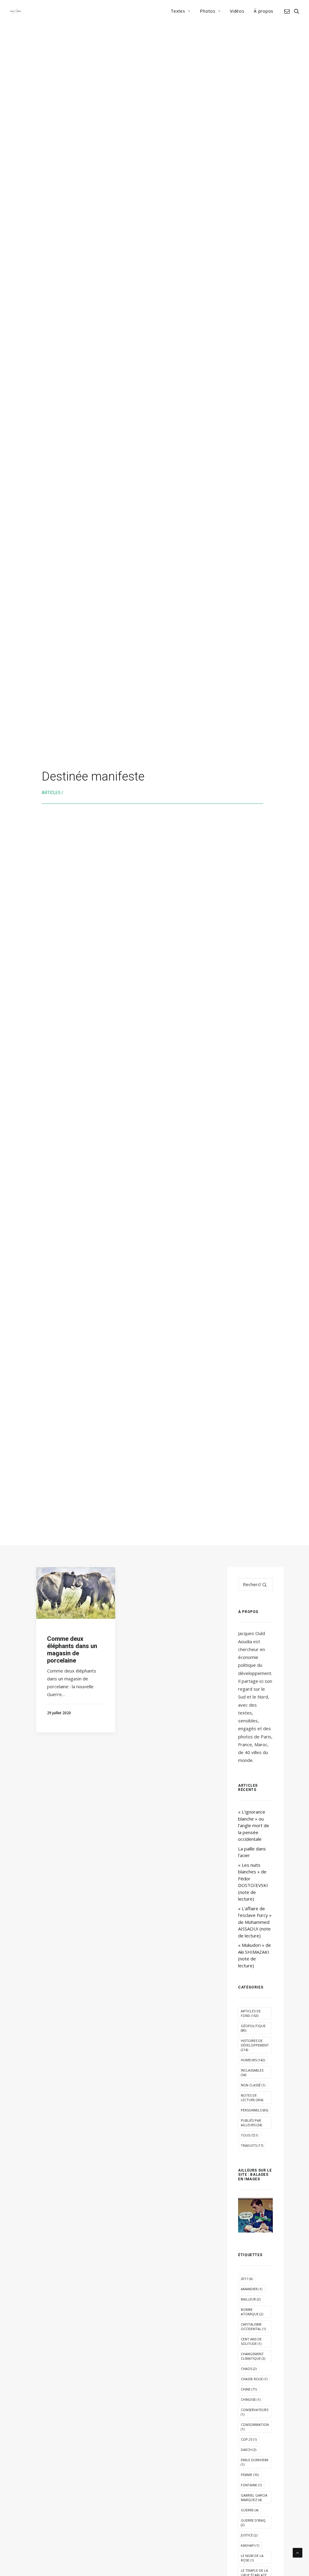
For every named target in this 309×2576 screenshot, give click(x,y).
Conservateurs (255, 2412)
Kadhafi (250, 2545)
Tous (249, 2135)
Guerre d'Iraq (253, 2523)
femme (250, 2475)
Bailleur (251, 2299)
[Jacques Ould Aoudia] (16, 11)
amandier (252, 2289)
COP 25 (249, 2439)
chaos (249, 2369)
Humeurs (253, 2060)
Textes (178, 11)
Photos (207, 11)
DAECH (248, 2450)
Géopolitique (253, 2028)
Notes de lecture (252, 2098)
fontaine (251, 2485)
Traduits (252, 2145)
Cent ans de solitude (251, 2341)
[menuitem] (181, 11)
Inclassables (252, 2072)
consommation (255, 2427)
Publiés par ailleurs (251, 2123)
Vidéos (237, 11)
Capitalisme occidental (253, 2326)
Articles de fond (251, 2013)
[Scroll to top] (298, 2552)
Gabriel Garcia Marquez (254, 2497)
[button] (288, 11)
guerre (250, 2510)
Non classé (253, 2085)
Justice (249, 2535)
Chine (249, 2389)
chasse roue (254, 2379)
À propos (264, 11)
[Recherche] (255, 1584)
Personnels (254, 2110)
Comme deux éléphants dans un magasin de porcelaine (72, 1650)
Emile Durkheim (255, 2462)
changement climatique (253, 2356)
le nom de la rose (252, 2558)
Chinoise (251, 2399)
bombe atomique (252, 2312)
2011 (247, 2279)
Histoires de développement (255, 2045)
